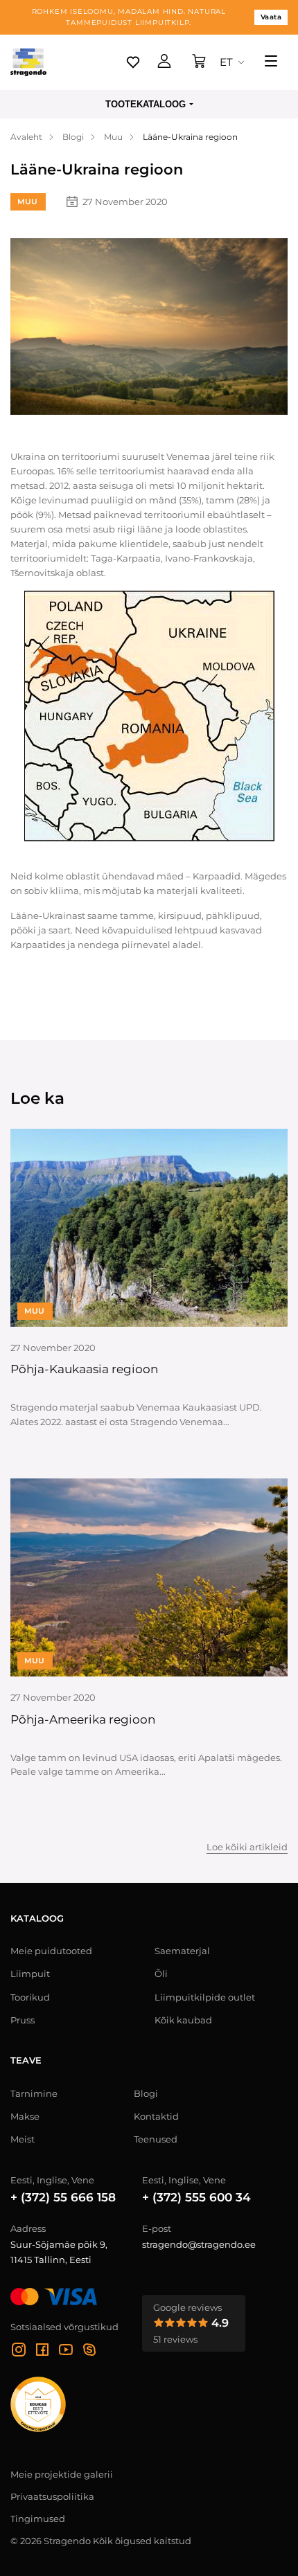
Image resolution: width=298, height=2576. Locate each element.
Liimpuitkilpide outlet (205, 1997)
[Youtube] (66, 2352)
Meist (23, 2139)
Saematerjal (182, 1951)
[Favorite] (133, 62)
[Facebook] (42, 2352)
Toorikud (30, 1997)
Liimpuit (30, 1974)
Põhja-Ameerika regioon (83, 1719)
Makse (25, 2116)
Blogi (146, 2093)
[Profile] (164, 62)
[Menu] (271, 62)
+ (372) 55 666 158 (63, 2197)
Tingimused (38, 2519)
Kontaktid (156, 2116)
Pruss (23, 2020)
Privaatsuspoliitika (52, 2496)
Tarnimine (34, 2093)
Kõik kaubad (183, 2020)
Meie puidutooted (51, 1951)
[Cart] (199, 62)
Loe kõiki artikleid (247, 1848)
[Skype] (89, 2352)
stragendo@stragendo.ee (199, 2244)
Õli (161, 1974)
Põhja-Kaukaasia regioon (84, 1369)
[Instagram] (19, 2352)
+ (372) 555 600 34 (196, 2197)
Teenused (156, 2139)
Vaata (271, 17)
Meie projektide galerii (62, 2474)
